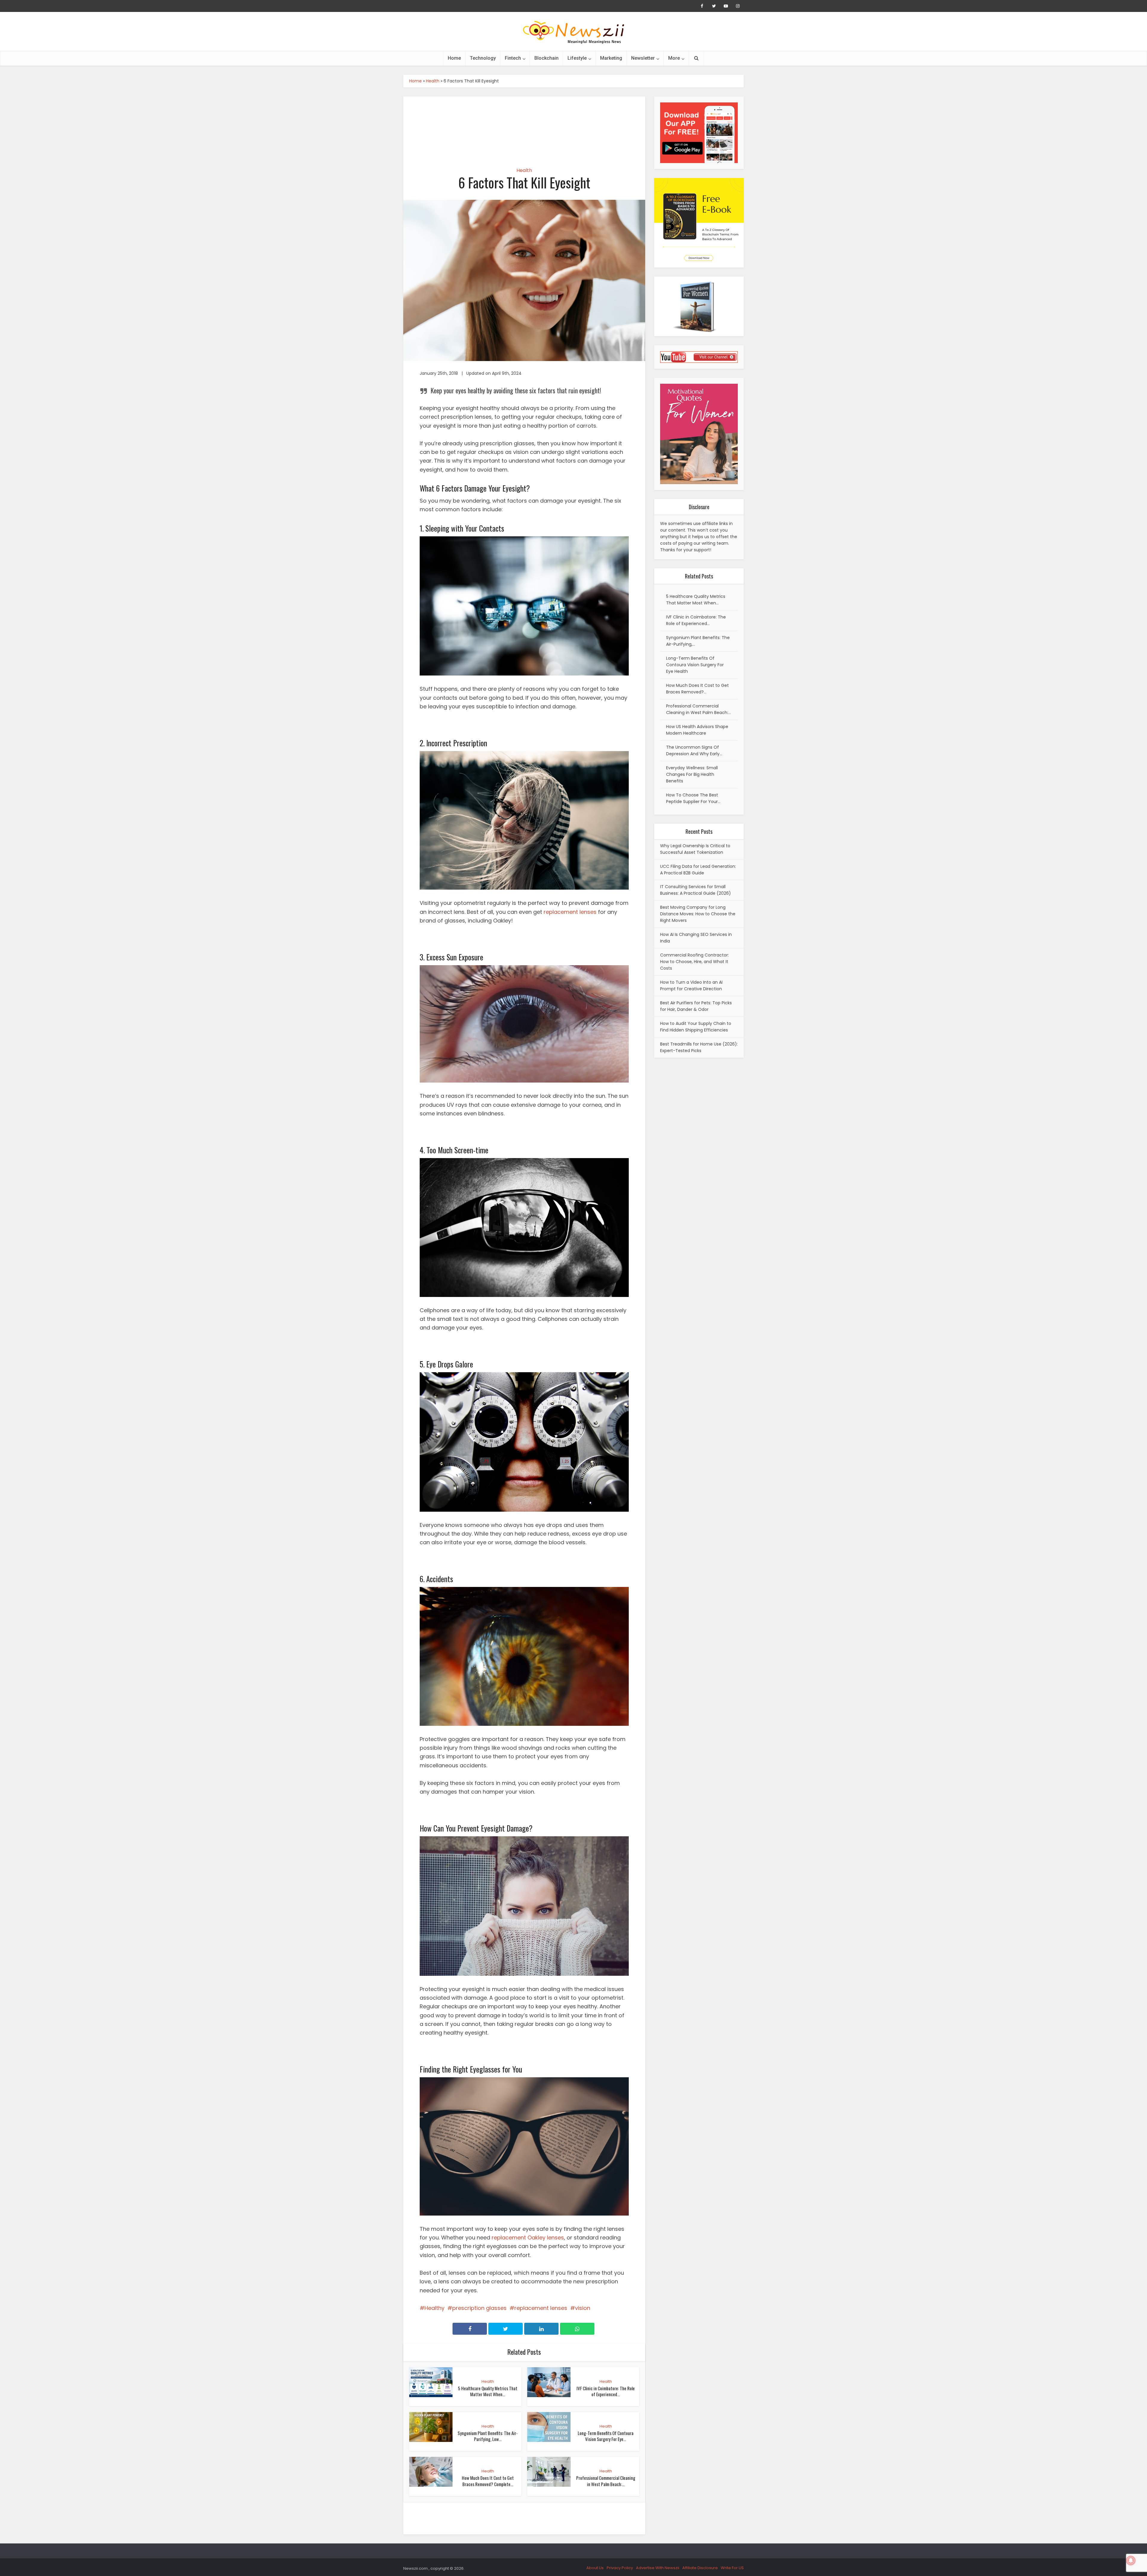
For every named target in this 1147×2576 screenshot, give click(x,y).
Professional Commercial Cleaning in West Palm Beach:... (606, 2481)
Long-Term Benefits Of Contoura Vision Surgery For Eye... (606, 2436)
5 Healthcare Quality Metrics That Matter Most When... (488, 2391)
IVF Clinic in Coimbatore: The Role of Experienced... (606, 2391)
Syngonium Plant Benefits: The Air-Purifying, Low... (488, 2436)
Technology (483, 58)
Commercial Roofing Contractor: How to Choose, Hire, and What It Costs (694, 962)
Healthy (434, 2308)
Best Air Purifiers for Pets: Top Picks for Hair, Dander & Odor (696, 1006)
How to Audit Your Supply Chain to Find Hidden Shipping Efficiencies (696, 1027)
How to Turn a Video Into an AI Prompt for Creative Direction (691, 985)
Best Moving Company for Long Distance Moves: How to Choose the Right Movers (698, 914)
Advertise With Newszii (658, 2568)
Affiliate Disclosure (700, 2568)
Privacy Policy (620, 2568)
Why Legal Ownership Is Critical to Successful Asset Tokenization (695, 849)
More (674, 58)
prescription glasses (479, 2308)
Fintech (513, 58)
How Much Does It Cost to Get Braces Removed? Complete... (488, 2481)
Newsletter (643, 58)
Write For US (732, 2568)
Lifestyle (577, 58)
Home (454, 58)
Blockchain (546, 58)
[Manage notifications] (1131, 2560)
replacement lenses (570, 912)
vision (583, 2308)
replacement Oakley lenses (528, 2238)
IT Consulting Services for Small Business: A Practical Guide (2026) (696, 890)
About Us (595, 2568)
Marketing (611, 58)
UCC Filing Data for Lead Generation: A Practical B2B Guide (698, 870)
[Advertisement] (524, 127)
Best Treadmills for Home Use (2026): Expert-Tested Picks (699, 1047)
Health (433, 81)
